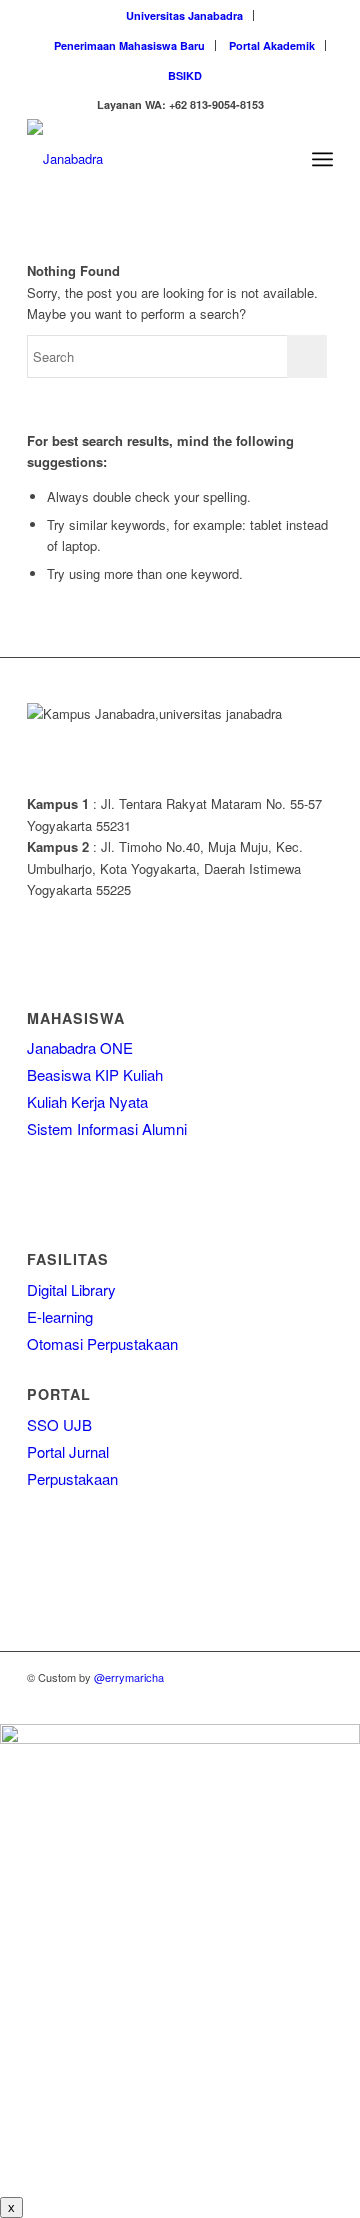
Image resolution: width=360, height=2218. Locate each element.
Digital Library (71, 1289)
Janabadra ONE (80, 1047)
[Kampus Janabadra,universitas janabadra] (149, 159)
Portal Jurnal (68, 1451)
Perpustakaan (72, 1478)
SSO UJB (59, 1424)
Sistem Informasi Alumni (107, 1128)
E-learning (60, 1316)
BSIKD (185, 75)
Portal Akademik (272, 45)
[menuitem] (185, 15)
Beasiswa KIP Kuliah (95, 1074)
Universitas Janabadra (184, 15)
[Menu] (322, 159)
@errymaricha (129, 1677)
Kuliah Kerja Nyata (87, 1101)
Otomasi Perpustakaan (102, 1343)
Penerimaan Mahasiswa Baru (129, 45)
